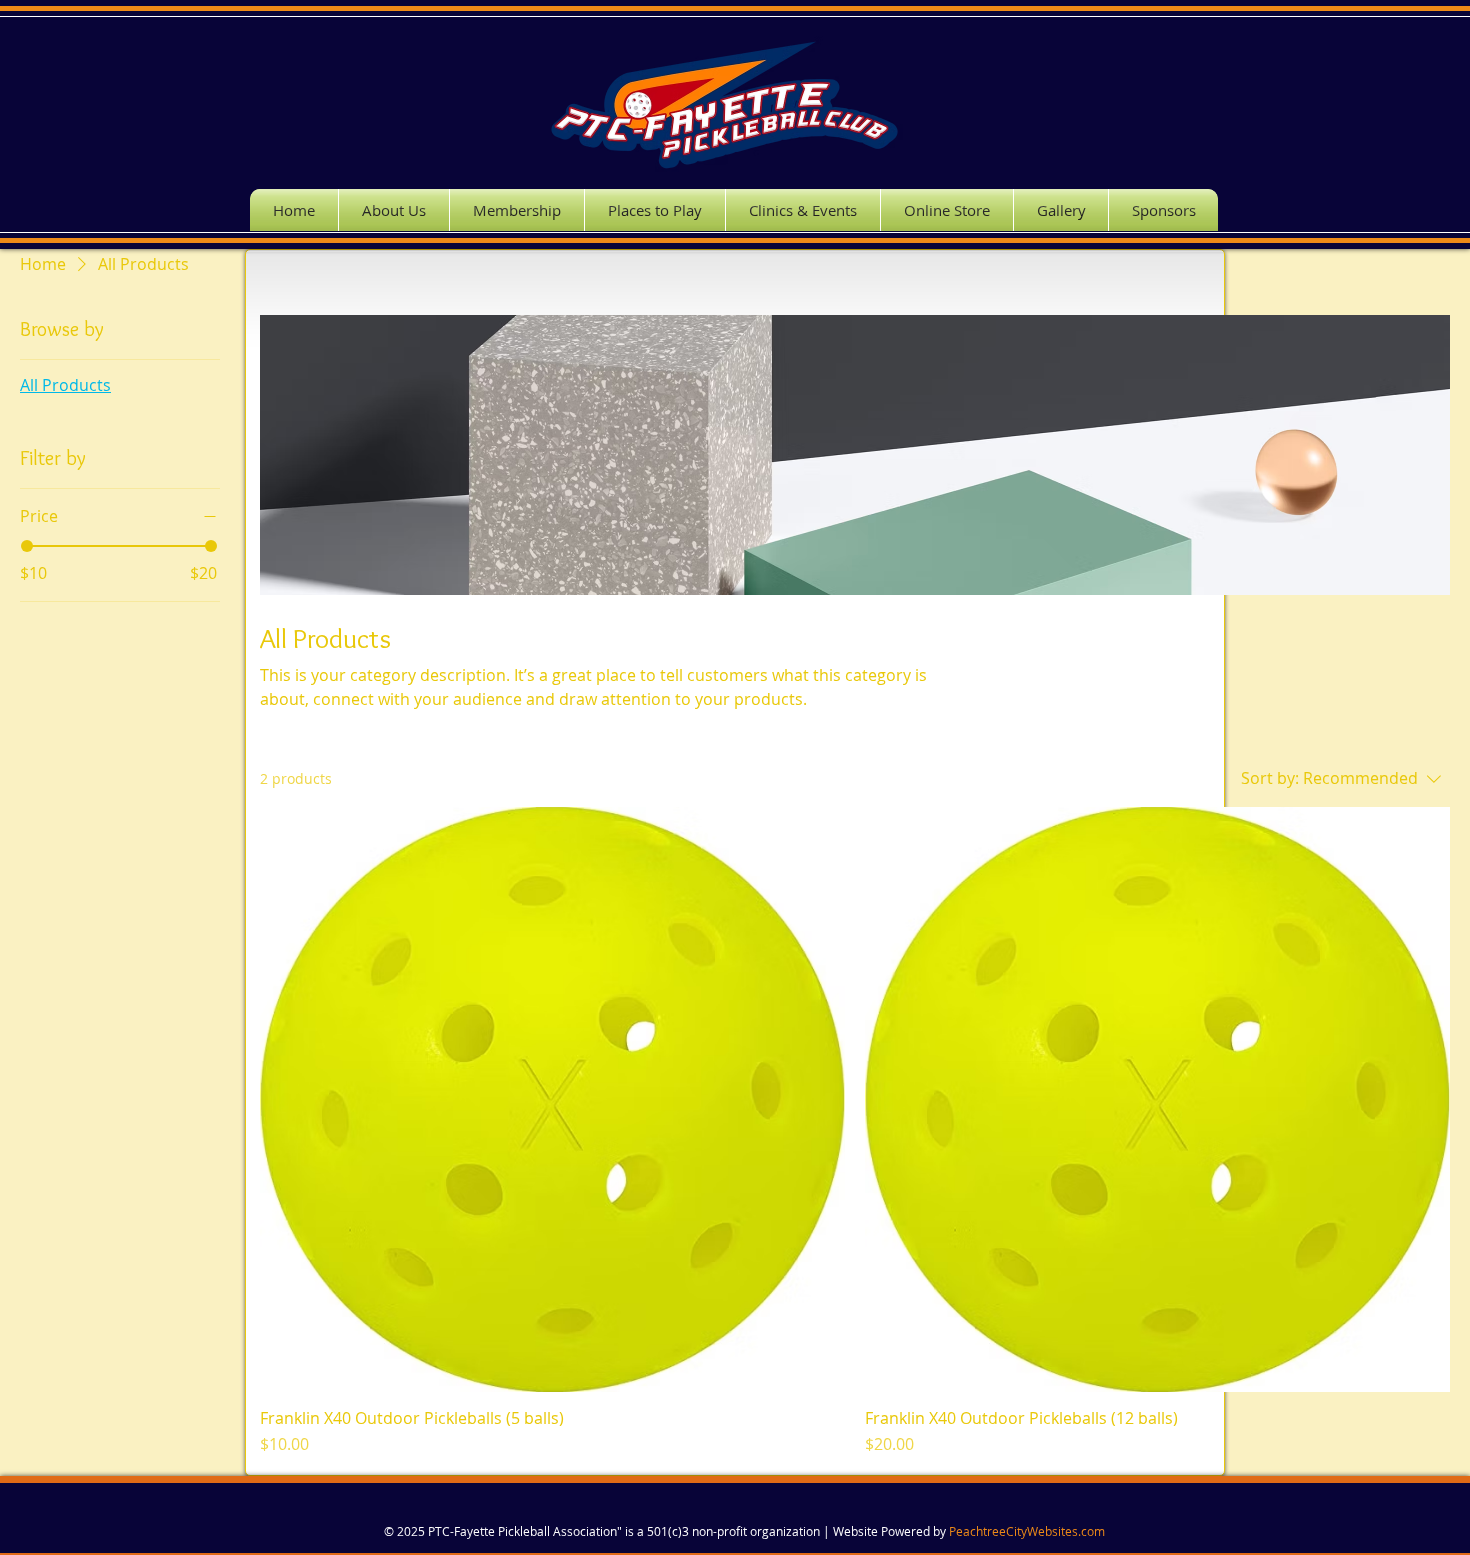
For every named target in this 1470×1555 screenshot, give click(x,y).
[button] (803, 210)
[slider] (27, 546)
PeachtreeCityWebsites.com (1027, 1531)
